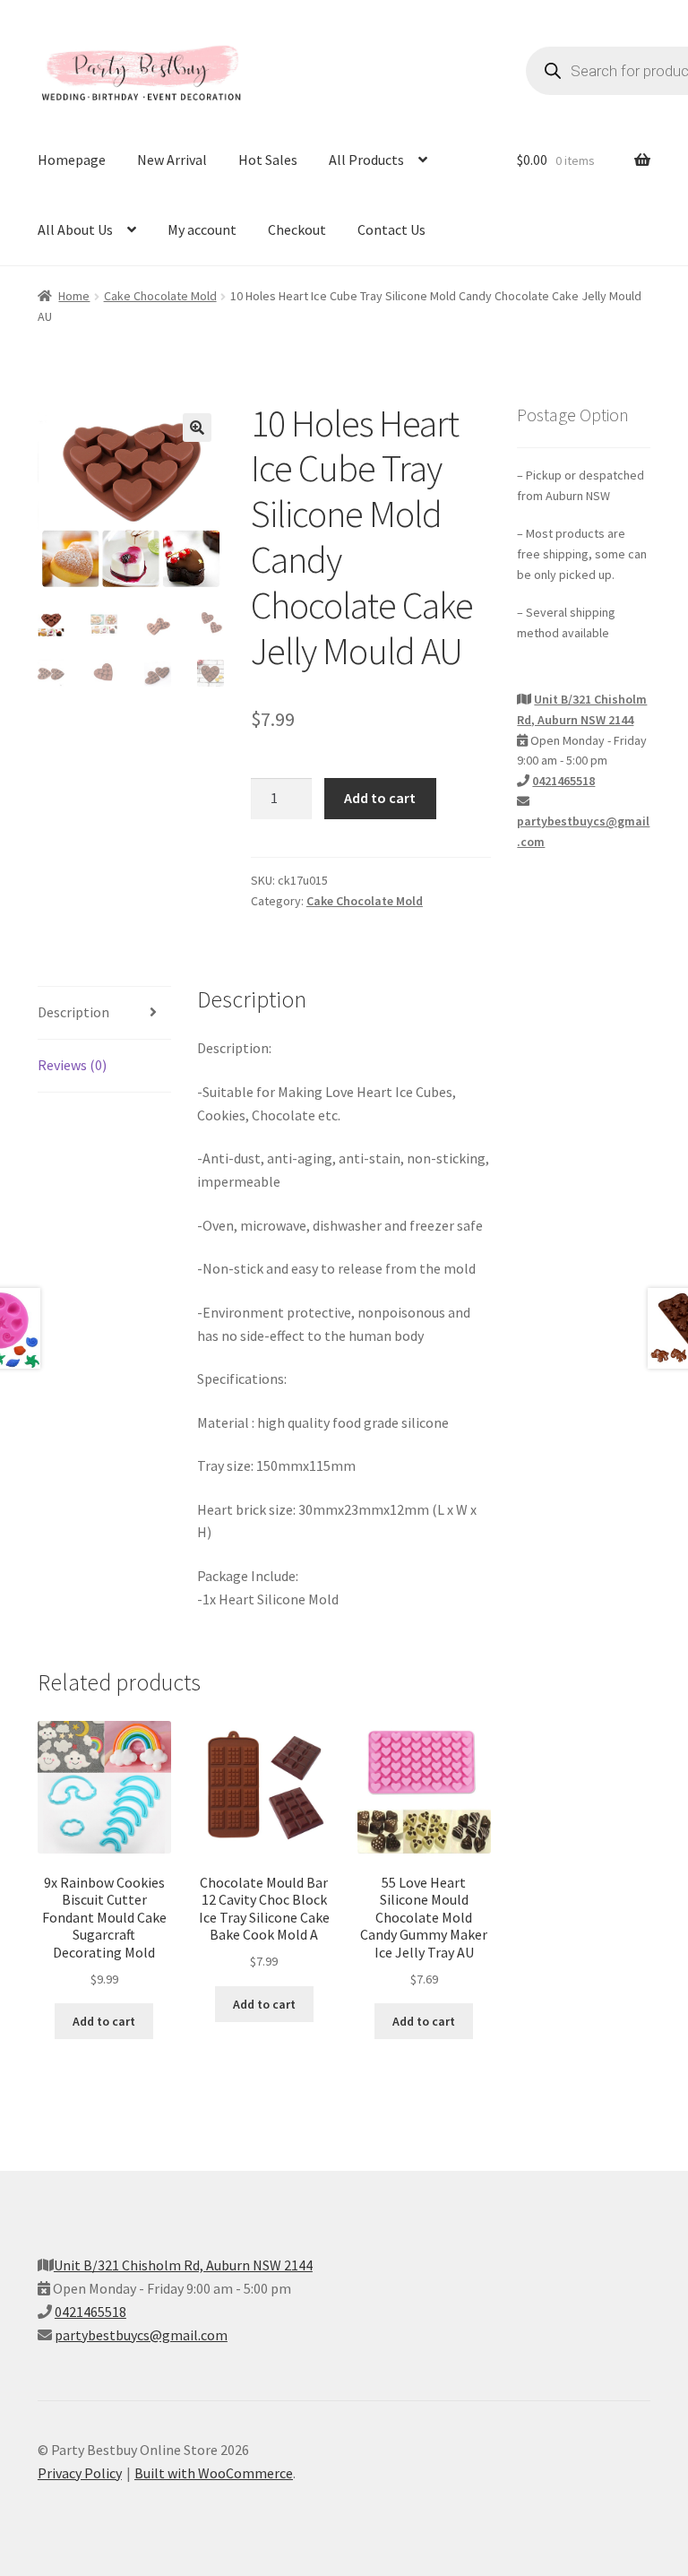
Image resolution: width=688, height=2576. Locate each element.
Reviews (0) (72, 1065)
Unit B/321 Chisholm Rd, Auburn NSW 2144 (183, 2265)
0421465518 (563, 781)
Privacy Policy (80, 2473)
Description (73, 1012)
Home (74, 296)
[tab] (104, 1013)
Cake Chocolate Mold (160, 296)
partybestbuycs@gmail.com (141, 2335)
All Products (366, 160)
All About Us (75, 229)
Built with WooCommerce (214, 2473)
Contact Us (391, 229)
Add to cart (380, 798)
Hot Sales (268, 160)
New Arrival (172, 160)
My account (202, 229)
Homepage (72, 160)
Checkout (297, 229)
